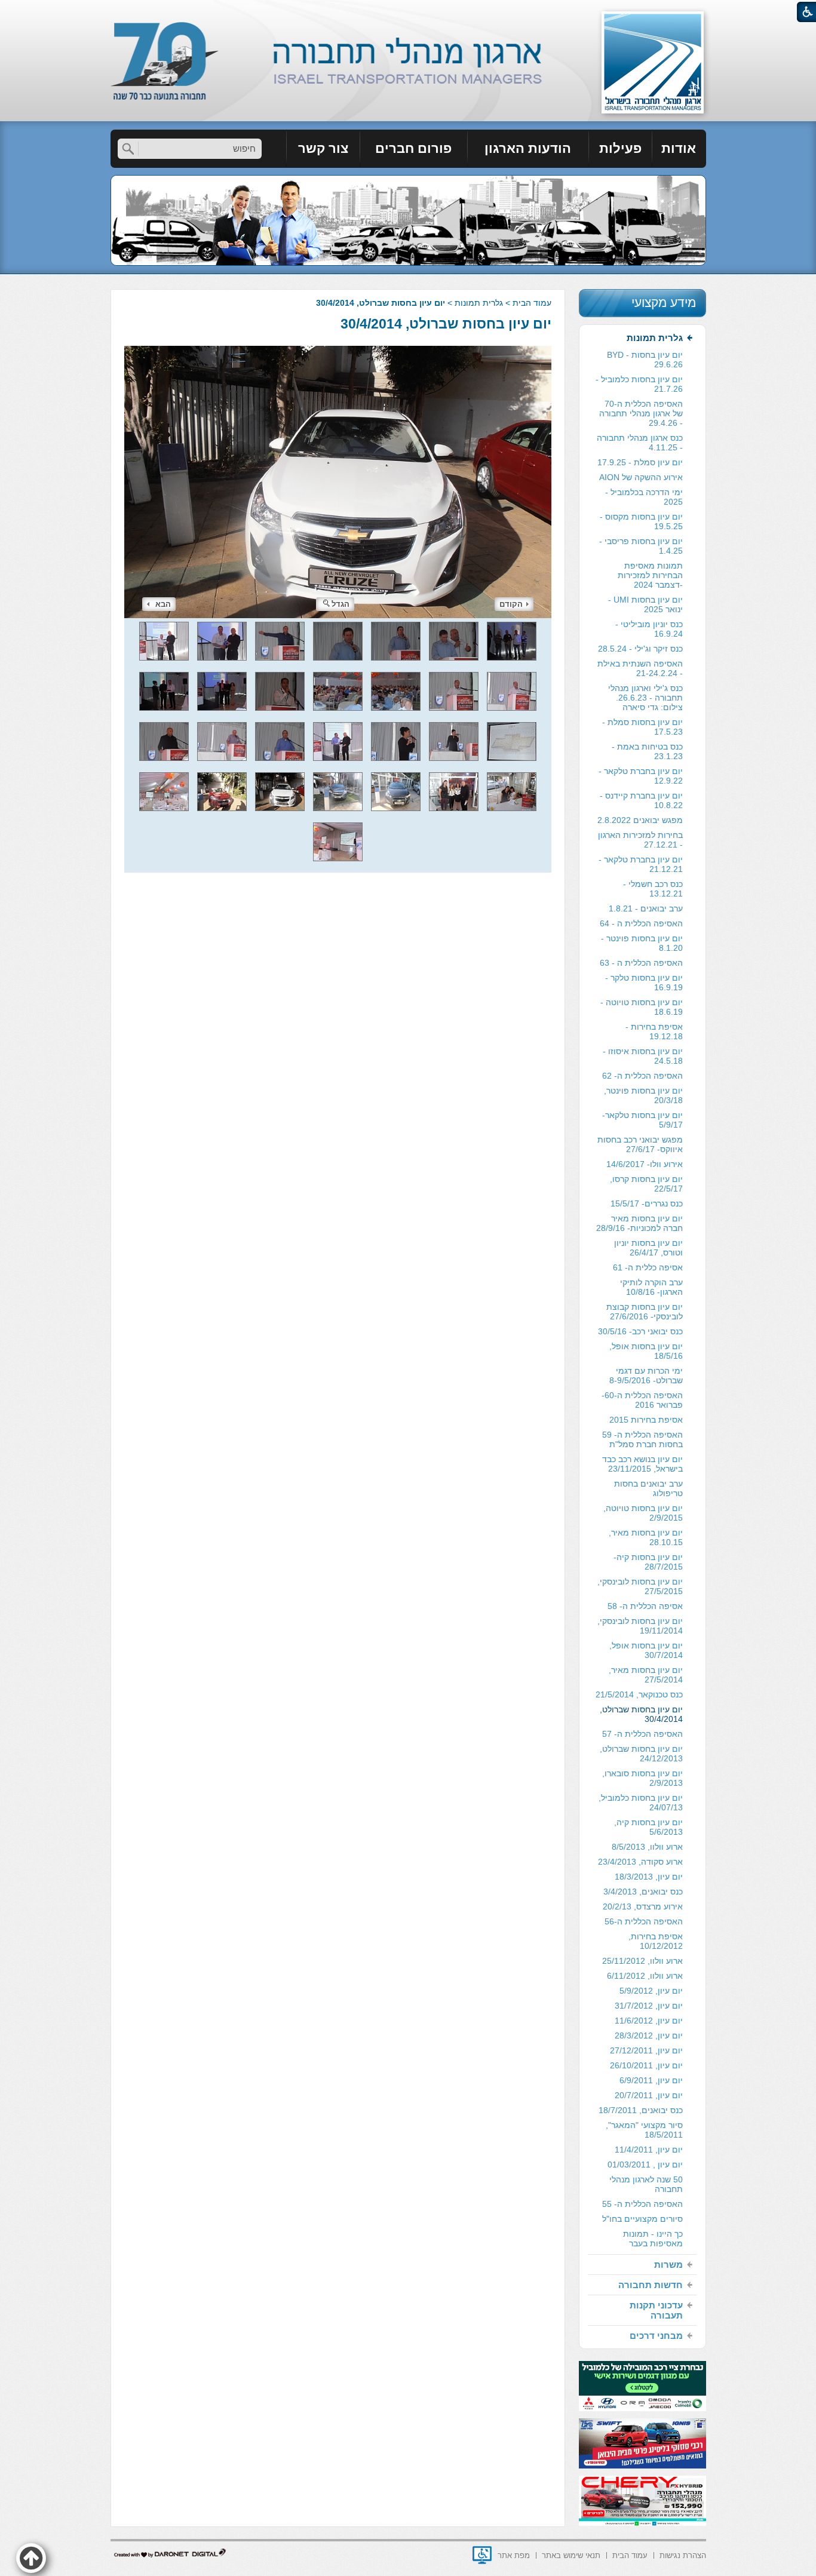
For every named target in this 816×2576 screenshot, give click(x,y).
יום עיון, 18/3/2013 (649, 1877)
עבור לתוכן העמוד (408, 12)
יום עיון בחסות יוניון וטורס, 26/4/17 (648, 1248)
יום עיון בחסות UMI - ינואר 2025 (645, 604)
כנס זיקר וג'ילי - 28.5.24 (640, 649)
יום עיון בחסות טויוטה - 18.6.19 (642, 1007)
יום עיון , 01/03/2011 (645, 2164)
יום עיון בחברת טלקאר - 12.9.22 (641, 776)
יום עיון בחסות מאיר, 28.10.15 (646, 1537)
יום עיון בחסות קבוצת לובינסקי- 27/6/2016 (645, 1312)
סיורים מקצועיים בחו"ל (642, 2219)
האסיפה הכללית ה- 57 (642, 1734)
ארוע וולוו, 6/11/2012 (645, 1976)
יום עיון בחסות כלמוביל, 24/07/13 (641, 1803)
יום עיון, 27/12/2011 (646, 2050)
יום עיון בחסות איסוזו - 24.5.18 (643, 1056)
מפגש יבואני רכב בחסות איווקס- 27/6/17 (640, 1144)
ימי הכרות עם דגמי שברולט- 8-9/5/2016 (646, 1375)
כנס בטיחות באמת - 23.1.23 (647, 751)
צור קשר (323, 148)
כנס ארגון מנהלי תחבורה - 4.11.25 (640, 443)
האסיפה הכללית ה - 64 (641, 923)
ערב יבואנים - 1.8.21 (646, 908)
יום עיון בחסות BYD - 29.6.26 (645, 360)
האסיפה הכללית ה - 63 (641, 963)
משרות (668, 2265)
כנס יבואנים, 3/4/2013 (643, 1892)
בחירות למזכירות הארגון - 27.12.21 (640, 840)
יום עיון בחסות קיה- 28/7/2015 (648, 1562)
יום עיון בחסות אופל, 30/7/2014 (646, 1650)
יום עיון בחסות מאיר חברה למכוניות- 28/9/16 (639, 1223)
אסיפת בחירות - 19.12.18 (654, 1031)
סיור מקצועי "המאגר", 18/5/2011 (644, 2130)
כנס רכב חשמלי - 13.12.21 (653, 889)
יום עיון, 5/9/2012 (651, 1991)
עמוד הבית (532, 303)
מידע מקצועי (664, 303)
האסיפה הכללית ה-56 (644, 1921)
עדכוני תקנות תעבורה (656, 2310)
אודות (679, 148)
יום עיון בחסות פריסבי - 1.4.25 (641, 546)
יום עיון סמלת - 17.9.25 (640, 462)
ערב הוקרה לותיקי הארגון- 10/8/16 (651, 1287)
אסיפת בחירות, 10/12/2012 (656, 1941)
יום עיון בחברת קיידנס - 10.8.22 (641, 800)
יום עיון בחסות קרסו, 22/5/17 (646, 1184)
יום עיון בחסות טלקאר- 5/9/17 (642, 1120)
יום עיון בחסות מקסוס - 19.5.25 (641, 521)
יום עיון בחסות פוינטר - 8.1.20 (642, 943)
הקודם (511, 604)
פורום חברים (413, 148)
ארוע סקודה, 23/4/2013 (640, 1862)
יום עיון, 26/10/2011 (646, 2065)
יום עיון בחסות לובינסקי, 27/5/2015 (640, 1586)
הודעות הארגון (528, 148)
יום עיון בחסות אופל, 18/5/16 (646, 1351)
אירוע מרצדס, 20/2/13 (643, 1906)
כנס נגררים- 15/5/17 (647, 1203)
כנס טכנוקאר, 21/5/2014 (639, 1694)
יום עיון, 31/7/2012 (649, 2006)
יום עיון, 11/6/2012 (649, 2021)
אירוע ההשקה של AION (641, 477)
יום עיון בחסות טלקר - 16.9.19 (644, 982)
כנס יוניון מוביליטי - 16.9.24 (649, 629)
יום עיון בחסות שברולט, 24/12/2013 (641, 1754)
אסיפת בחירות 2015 (646, 1420)
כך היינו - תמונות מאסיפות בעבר (653, 2239)
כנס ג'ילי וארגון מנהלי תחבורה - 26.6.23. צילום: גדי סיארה (645, 698)
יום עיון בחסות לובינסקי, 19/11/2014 (640, 1626)
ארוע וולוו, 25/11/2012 (642, 1961)
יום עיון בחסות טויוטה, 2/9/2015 (643, 1513)
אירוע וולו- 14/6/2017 (645, 1164)
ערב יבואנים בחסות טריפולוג (648, 1488)
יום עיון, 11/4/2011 (649, 2150)
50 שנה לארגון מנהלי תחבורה (646, 2184)
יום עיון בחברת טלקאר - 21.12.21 (641, 864)
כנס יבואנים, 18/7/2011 (641, 2110)
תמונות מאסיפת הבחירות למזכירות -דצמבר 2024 (650, 575)
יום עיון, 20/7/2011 (649, 2095)
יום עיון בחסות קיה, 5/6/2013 (648, 1827)
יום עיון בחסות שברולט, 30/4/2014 (446, 324)
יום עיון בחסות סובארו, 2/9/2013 (642, 1778)
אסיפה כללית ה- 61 (648, 1267)
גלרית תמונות (479, 303)
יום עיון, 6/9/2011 (651, 2080)
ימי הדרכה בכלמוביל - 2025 (644, 497)
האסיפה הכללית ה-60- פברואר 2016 (642, 1400)
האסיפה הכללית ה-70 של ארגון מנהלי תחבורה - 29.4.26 (641, 413)
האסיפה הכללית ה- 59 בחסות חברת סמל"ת (642, 1439)
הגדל (340, 604)
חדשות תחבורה (651, 2285)
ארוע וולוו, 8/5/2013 (647, 1847)
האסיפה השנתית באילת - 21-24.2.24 (640, 668)
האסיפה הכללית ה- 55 (642, 2204)
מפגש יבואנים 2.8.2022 (640, 820)
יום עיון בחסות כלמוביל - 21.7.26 (639, 384)
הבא (163, 604)
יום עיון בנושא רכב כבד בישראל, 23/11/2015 (642, 1464)
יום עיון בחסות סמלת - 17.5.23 (642, 727)
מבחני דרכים (656, 2336)
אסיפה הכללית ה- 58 (645, 1606)
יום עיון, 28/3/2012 (649, 2035)
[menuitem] (679, 149)
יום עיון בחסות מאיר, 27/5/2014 (646, 1675)
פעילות (620, 148)
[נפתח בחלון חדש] (482, 2555)
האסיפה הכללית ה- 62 (642, 1076)
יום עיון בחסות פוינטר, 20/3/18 (643, 1095)
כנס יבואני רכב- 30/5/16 (640, 1331)
